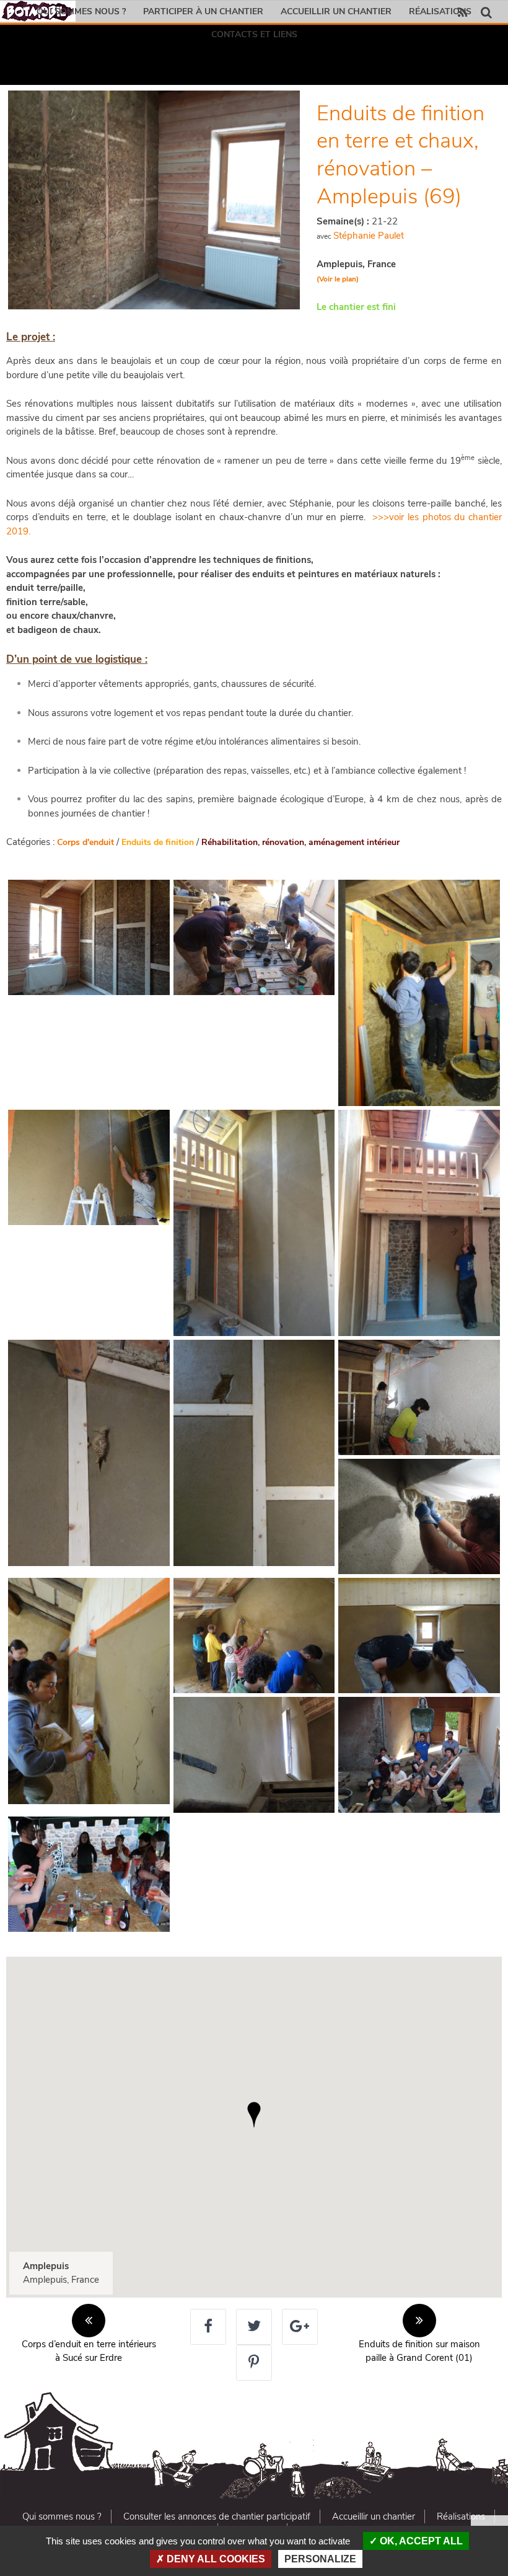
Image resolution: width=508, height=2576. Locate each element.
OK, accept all (420, 2541)
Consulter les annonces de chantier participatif (217, 2516)
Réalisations (440, 11)
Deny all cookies (215, 2559)
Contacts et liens (254, 34)
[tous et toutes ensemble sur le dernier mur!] (254, 1635)
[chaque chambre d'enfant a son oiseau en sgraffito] (419, 1223)
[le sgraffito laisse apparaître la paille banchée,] (89, 1453)
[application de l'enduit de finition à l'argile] (89, 1691)
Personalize (320, 2559)
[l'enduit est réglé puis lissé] (89, 1167)
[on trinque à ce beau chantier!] (89, 1874)
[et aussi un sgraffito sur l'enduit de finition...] (254, 1755)
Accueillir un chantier (336, 11)
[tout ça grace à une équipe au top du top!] (419, 1755)
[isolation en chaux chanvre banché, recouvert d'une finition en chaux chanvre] (419, 1397)
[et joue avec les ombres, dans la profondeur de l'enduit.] (254, 1453)
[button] (254, 2115)
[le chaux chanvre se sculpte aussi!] (419, 1516)
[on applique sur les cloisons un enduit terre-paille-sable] (419, 993)
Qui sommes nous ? (81, 11)
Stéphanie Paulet (369, 236)
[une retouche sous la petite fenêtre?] (419, 1635)
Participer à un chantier (203, 11)
